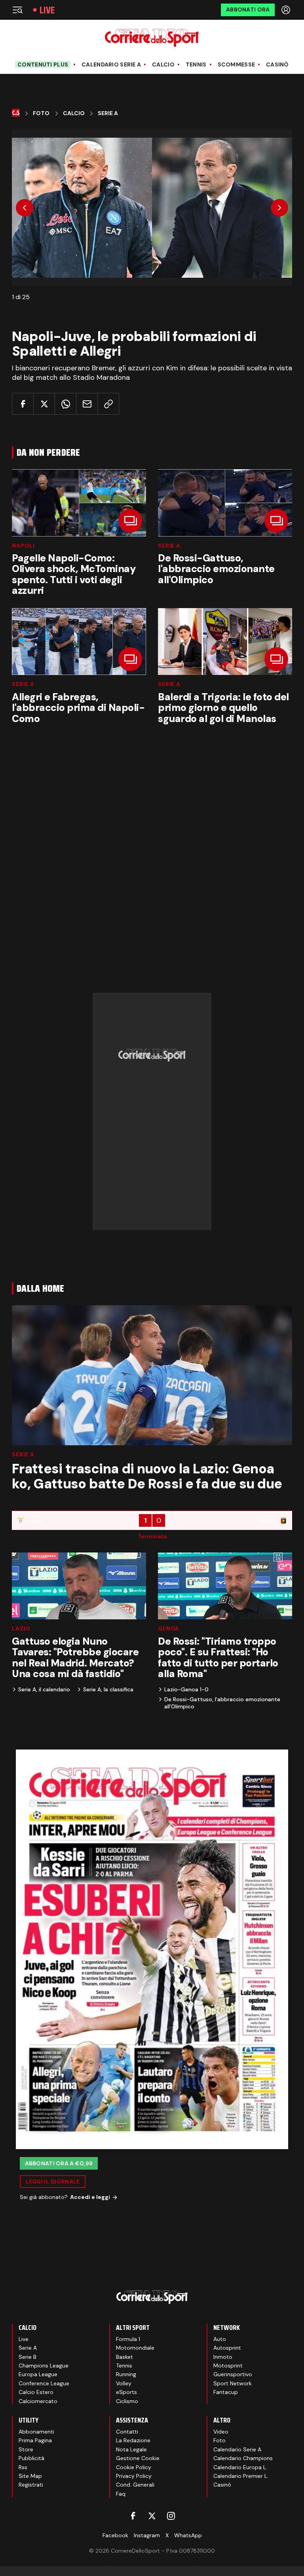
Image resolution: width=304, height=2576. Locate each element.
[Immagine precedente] (25, 208)
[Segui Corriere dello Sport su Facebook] (133, 2516)
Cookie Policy (134, 2467)
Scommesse (237, 65)
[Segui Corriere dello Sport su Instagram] (171, 2516)
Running (126, 2374)
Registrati (31, 2485)
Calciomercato (38, 2401)
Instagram (147, 2535)
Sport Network (233, 2383)
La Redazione (133, 2440)
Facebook (115, 2535)
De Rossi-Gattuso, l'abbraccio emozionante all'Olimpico (222, 1703)
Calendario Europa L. (240, 2467)
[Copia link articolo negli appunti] (108, 404)
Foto (41, 113)
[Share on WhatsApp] (66, 404)
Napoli (23, 546)
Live (47, 10)
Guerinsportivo (233, 2374)
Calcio (163, 65)
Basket (124, 2357)
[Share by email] (87, 404)
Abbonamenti (36, 2432)
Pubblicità (31, 2458)
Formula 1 (128, 2339)
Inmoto (223, 2357)
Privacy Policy (134, 2476)
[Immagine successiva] (279, 208)
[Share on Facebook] (23, 404)
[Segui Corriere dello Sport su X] (152, 2516)
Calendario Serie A (111, 65)
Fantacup (226, 2392)
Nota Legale (131, 2449)
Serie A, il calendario (44, 1689)
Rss (23, 2467)
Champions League (44, 2366)
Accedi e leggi (90, 2197)
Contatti (127, 2432)
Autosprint (227, 2348)
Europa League (38, 2374)
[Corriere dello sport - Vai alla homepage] (152, 38)
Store (26, 2449)
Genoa (169, 1628)
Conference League (44, 2383)
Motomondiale (135, 2348)
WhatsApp (188, 2535)
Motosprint (228, 2366)
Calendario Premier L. (241, 2476)
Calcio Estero (36, 2392)
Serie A (108, 113)
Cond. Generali (135, 2485)
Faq (121, 2494)
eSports (126, 2392)
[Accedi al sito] (287, 10)
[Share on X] (44, 404)
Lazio (21, 1628)
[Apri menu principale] (17, 10)
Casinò (277, 65)
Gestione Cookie (138, 2458)
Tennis (196, 65)
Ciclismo (127, 2401)
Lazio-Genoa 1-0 (186, 1689)
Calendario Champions (243, 2458)
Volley (124, 2383)
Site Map (30, 2476)
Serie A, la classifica (108, 1689)
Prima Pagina (35, 2440)
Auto (220, 2339)
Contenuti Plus (43, 64)
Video (221, 2432)
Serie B (28, 2357)
